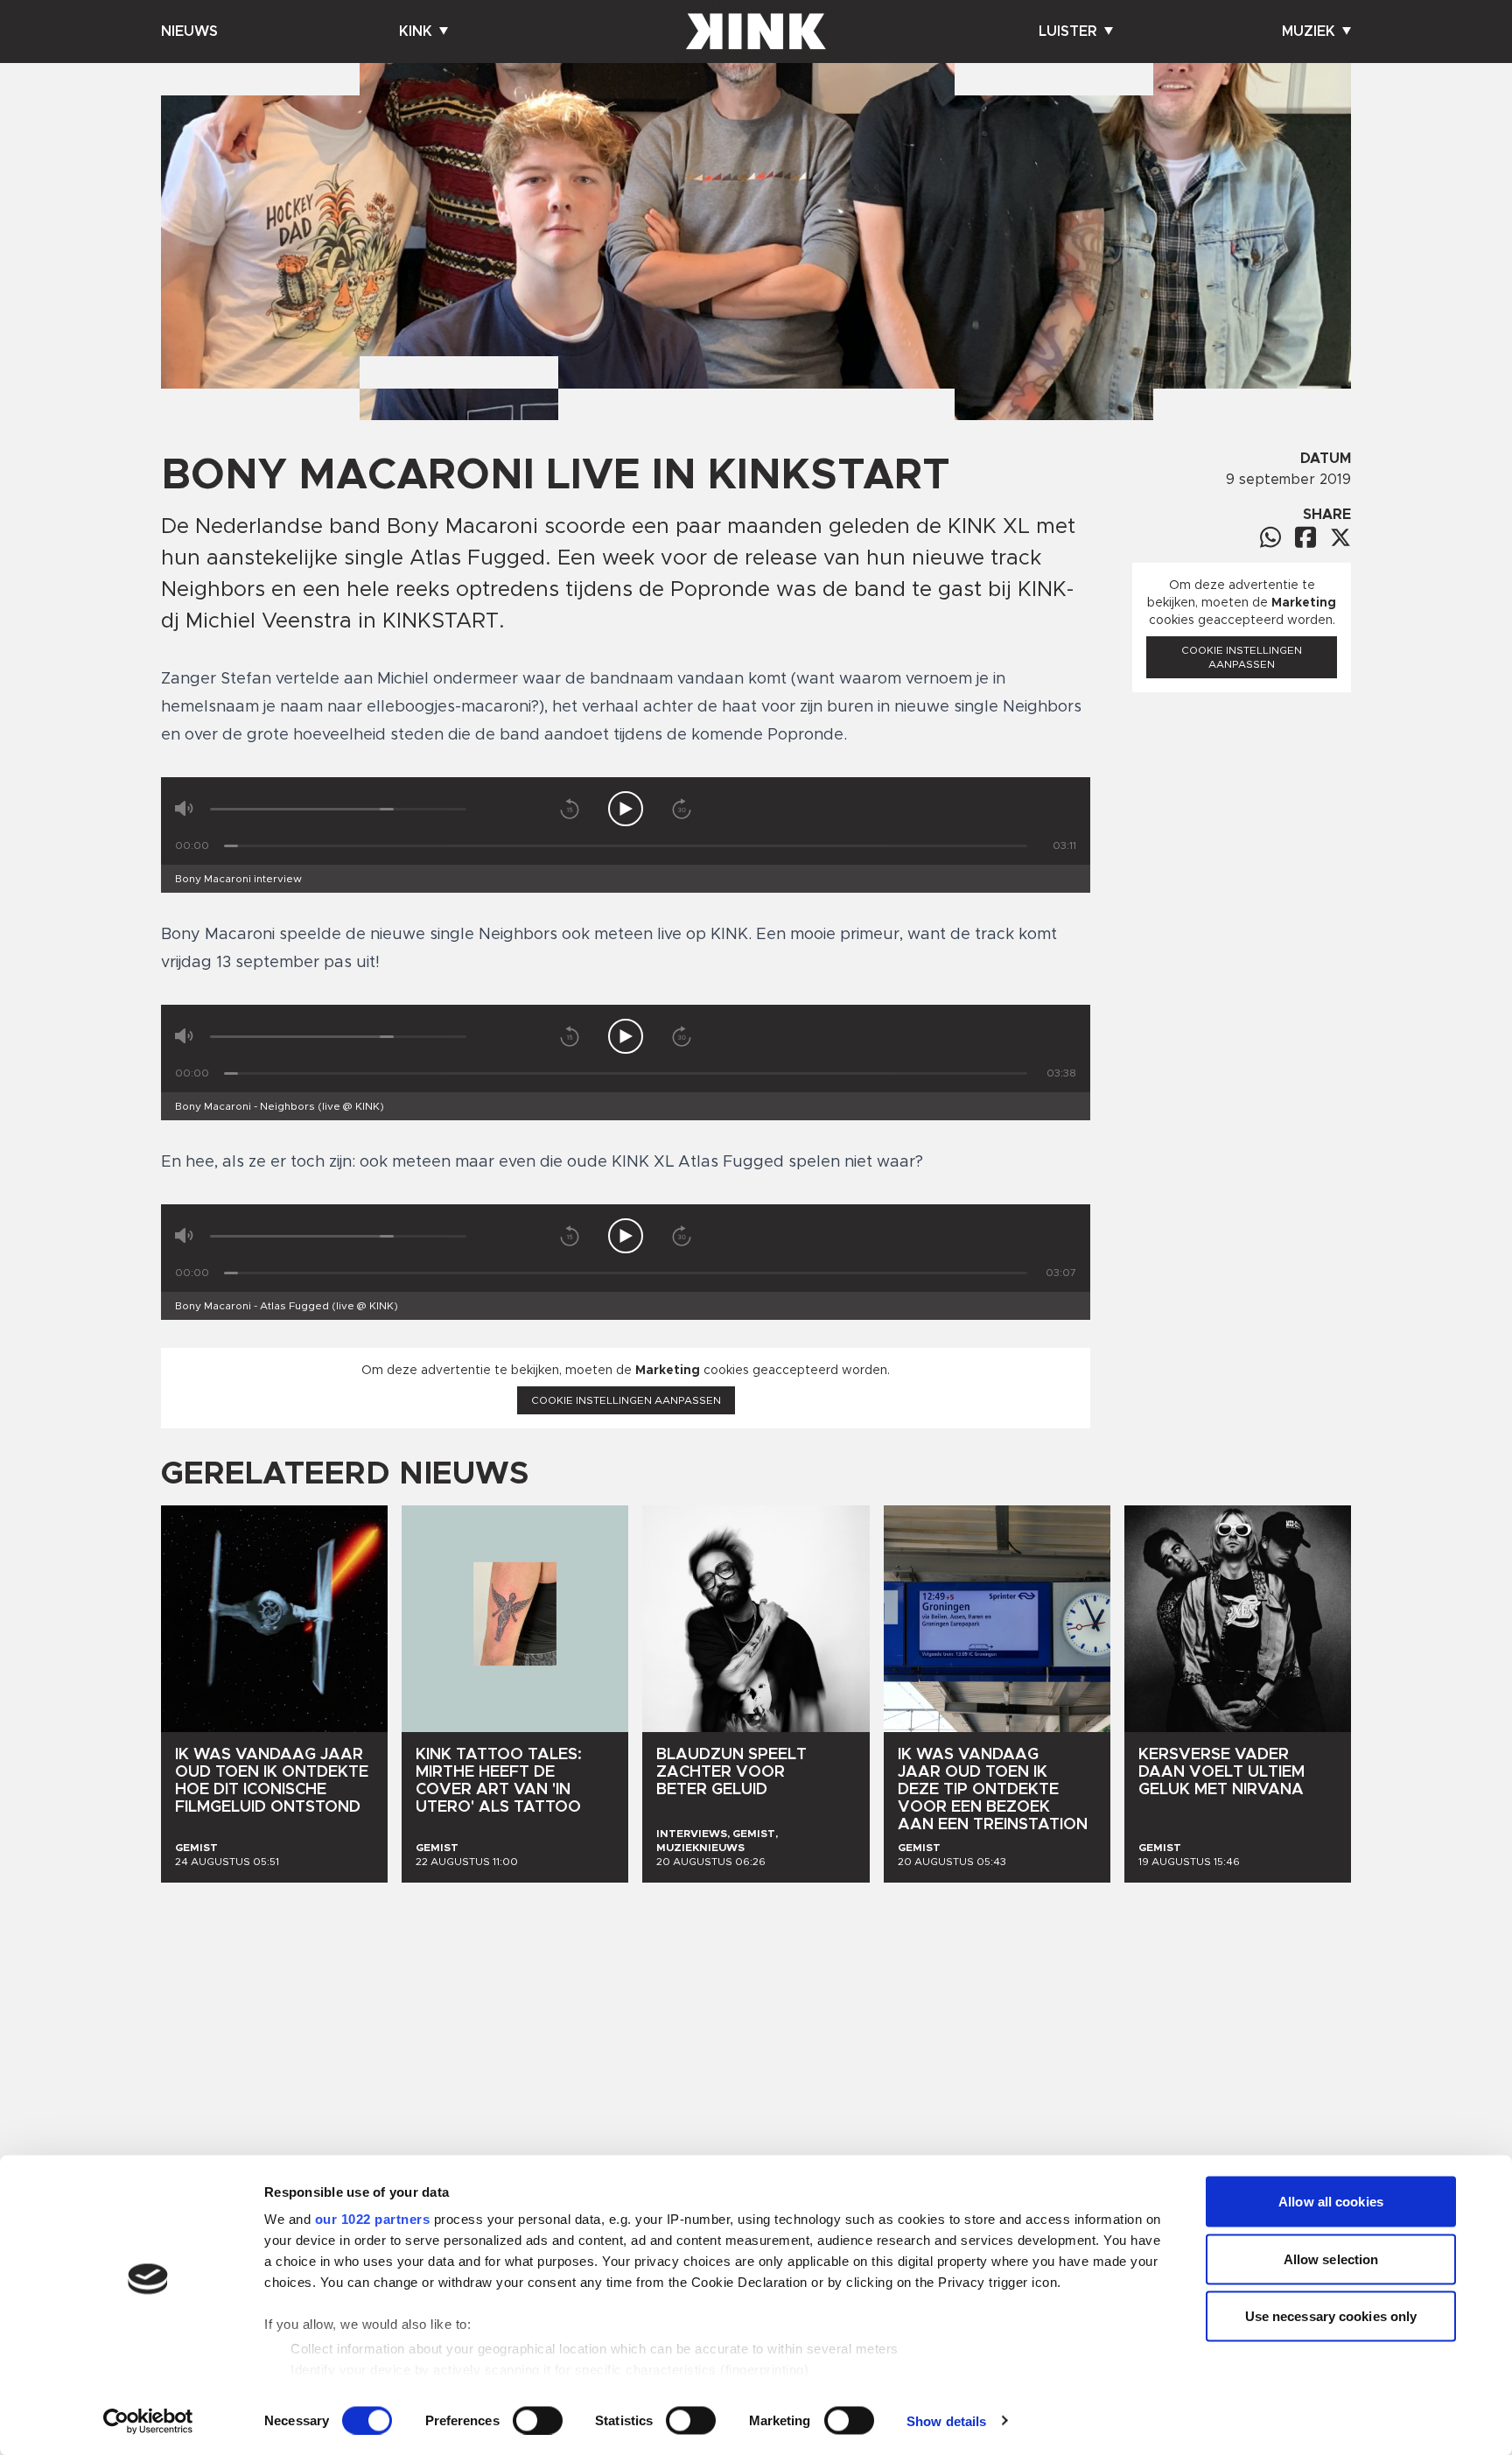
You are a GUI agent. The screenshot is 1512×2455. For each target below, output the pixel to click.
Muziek (1309, 32)
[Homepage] (756, 32)
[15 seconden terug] (570, 809)
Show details (946, 2420)
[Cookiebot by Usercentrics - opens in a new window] (148, 2421)
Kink (416, 32)
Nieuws (189, 32)
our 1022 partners (373, 2219)
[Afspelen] (626, 809)
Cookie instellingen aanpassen (626, 1400)
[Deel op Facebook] (1305, 537)
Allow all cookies (1331, 2202)
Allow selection (1331, 2259)
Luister (1068, 32)
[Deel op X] (1340, 537)
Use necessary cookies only (1331, 2316)
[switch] (538, 2420)
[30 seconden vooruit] (682, 809)
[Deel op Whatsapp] (1270, 537)
